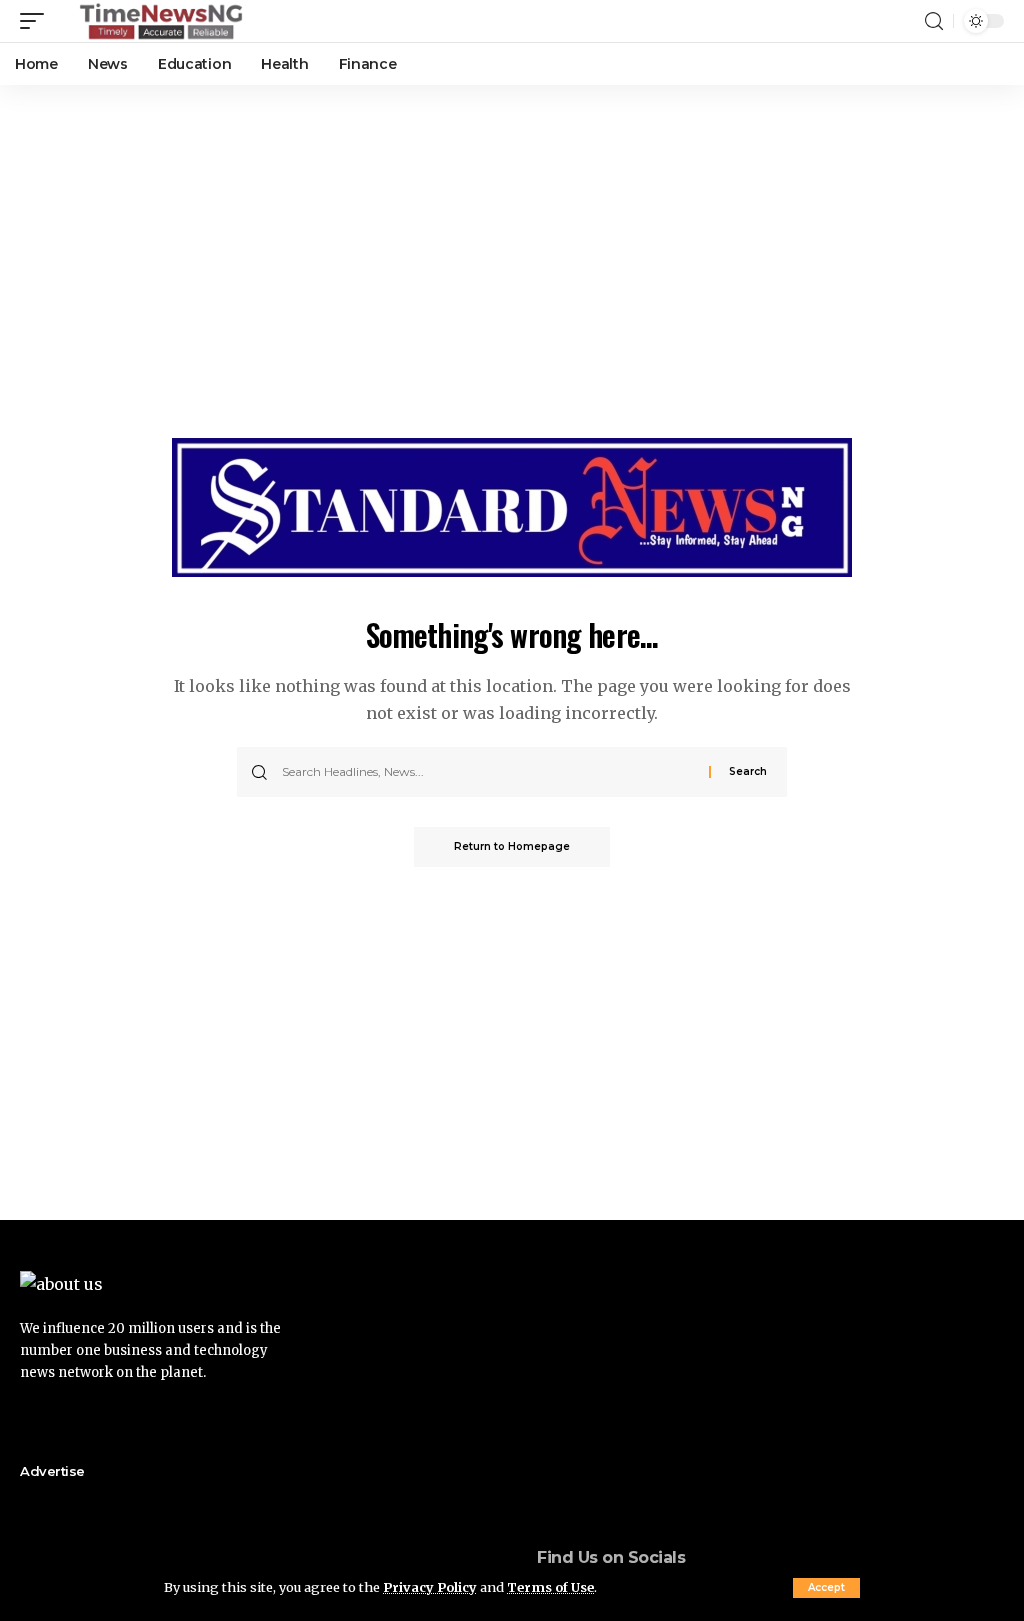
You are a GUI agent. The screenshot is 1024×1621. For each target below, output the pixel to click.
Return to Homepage (512, 846)
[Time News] (161, 21)
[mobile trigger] (37, 21)
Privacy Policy (430, 1587)
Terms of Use (550, 1587)
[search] (934, 21)
